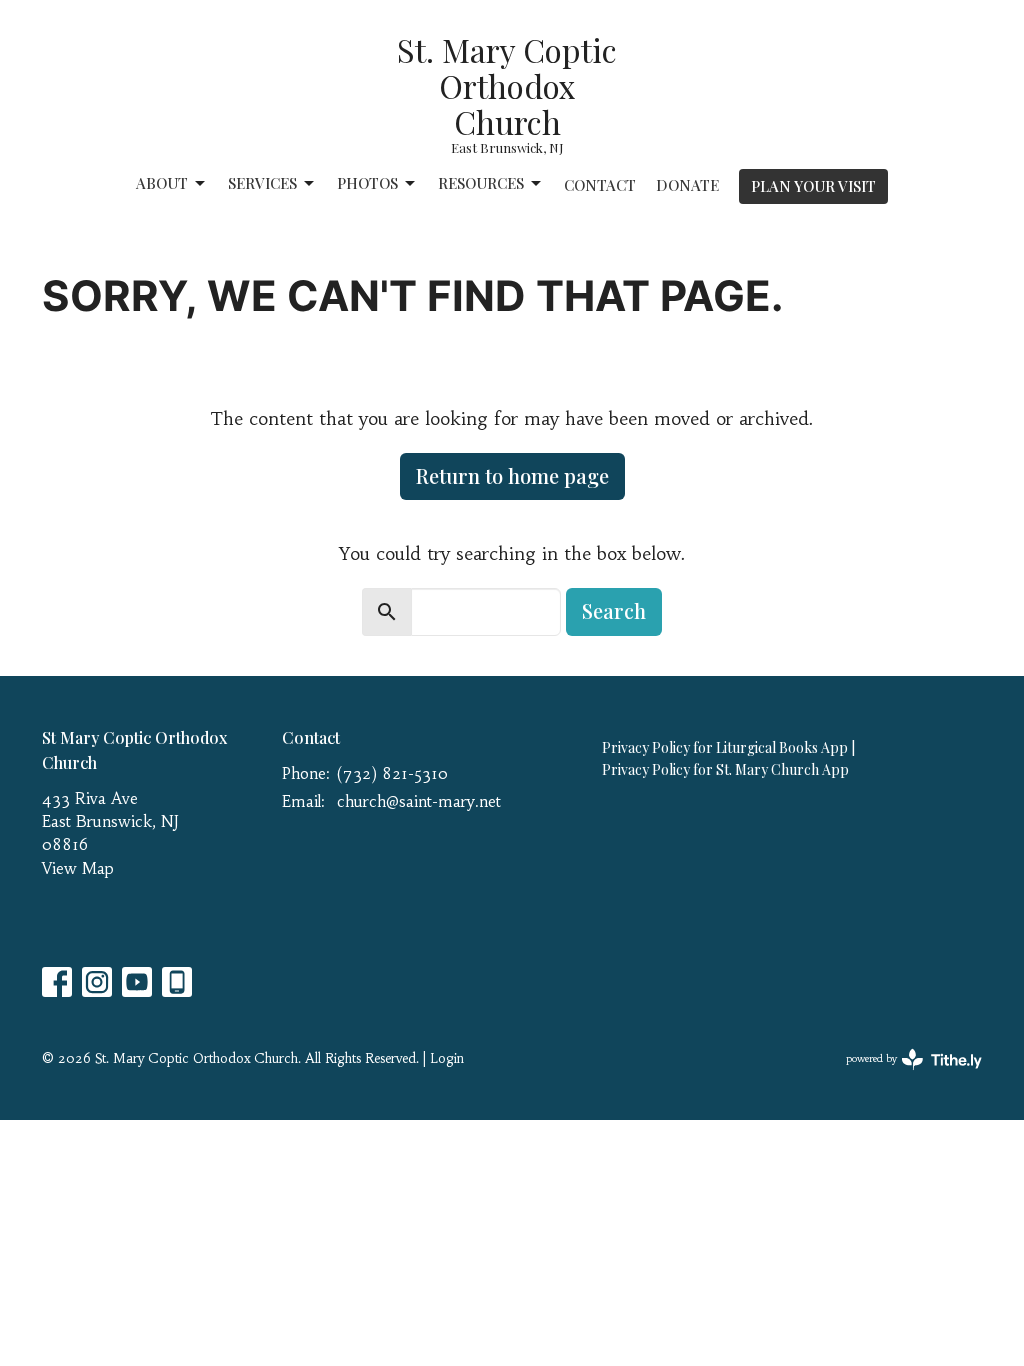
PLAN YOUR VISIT (813, 186)
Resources (481, 183)
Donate (687, 185)
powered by (902, 1075)
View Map (78, 868)
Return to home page (512, 475)
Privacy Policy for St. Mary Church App (725, 769)
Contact (600, 185)
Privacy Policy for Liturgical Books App (725, 747)
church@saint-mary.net (419, 801)
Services (262, 183)
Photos (367, 183)
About (162, 183)
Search (614, 610)
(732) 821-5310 (392, 773)
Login (447, 1058)
